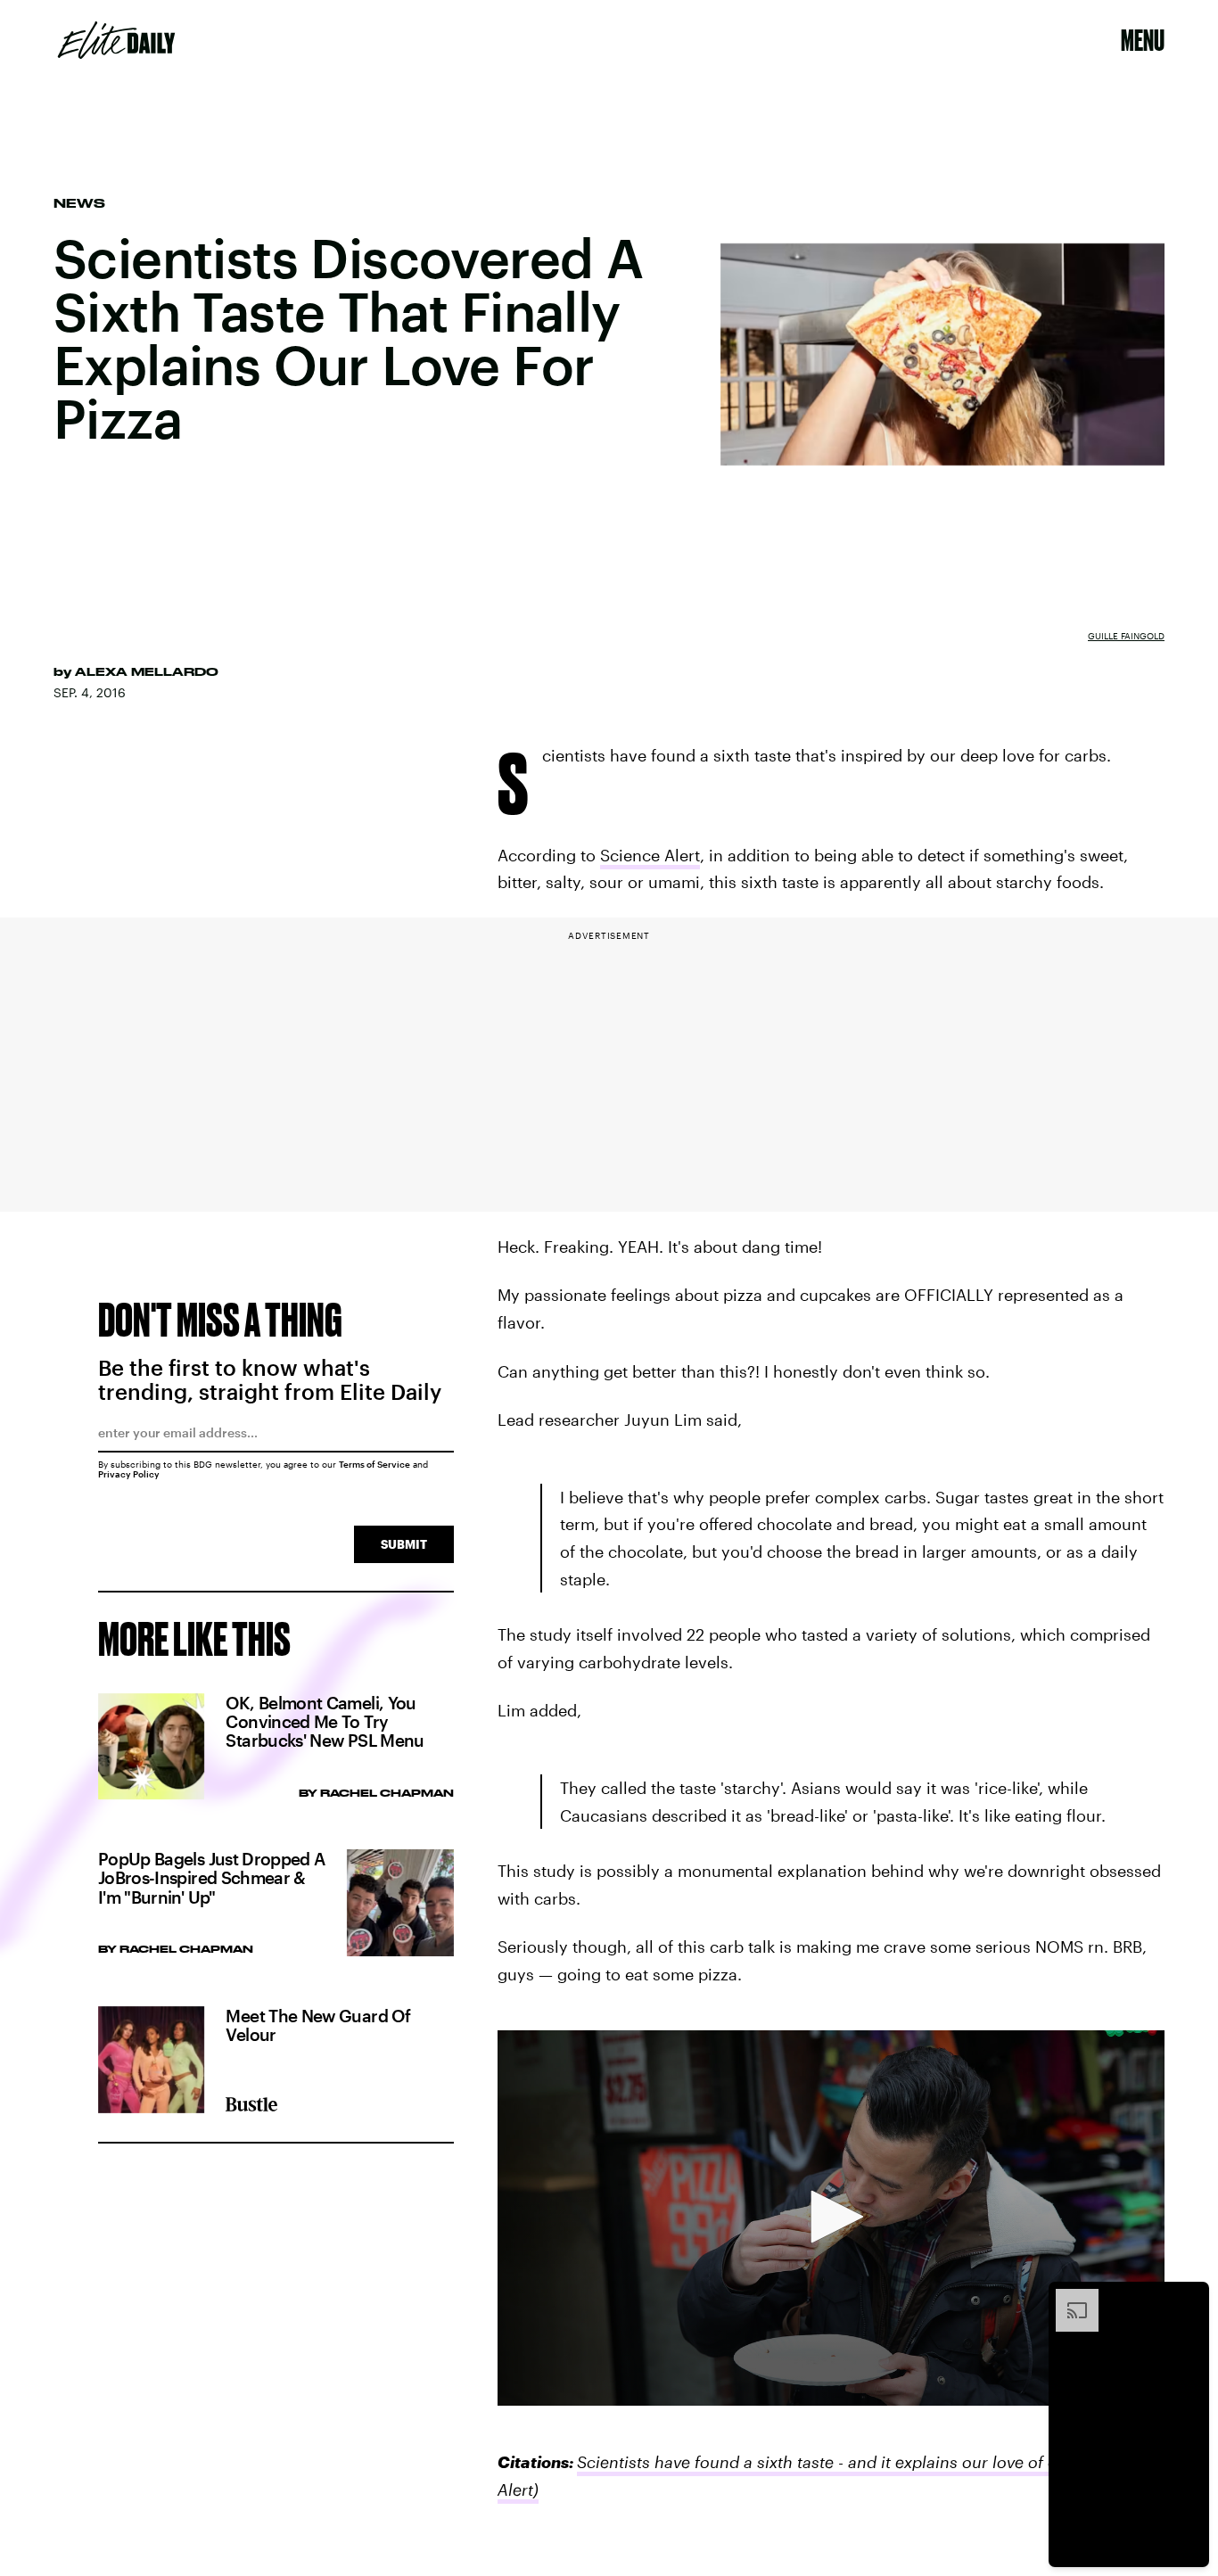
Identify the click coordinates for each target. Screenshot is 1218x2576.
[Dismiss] (1189, 2298)
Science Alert (650, 855)
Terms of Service (374, 1464)
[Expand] (1068, 2298)
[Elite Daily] (116, 40)
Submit (404, 1544)
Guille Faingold (1126, 636)
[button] (831, 2217)
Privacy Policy (129, 1474)
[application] (831, 2218)
